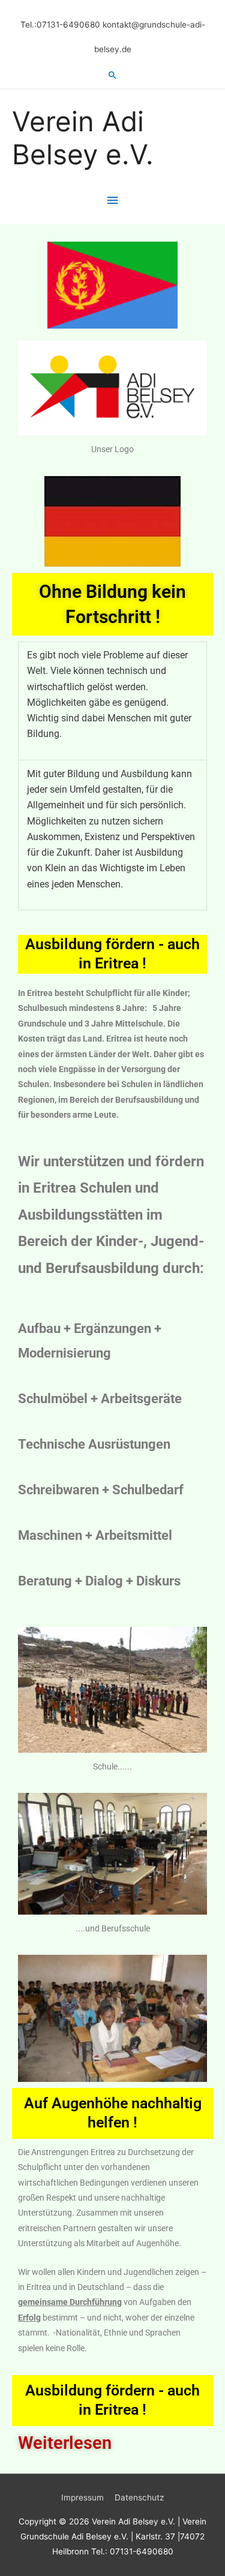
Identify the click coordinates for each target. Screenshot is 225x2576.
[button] (113, 75)
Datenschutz (139, 2497)
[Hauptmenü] (112, 201)
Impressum (82, 2497)
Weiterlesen (65, 2443)
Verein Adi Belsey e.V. (83, 138)
